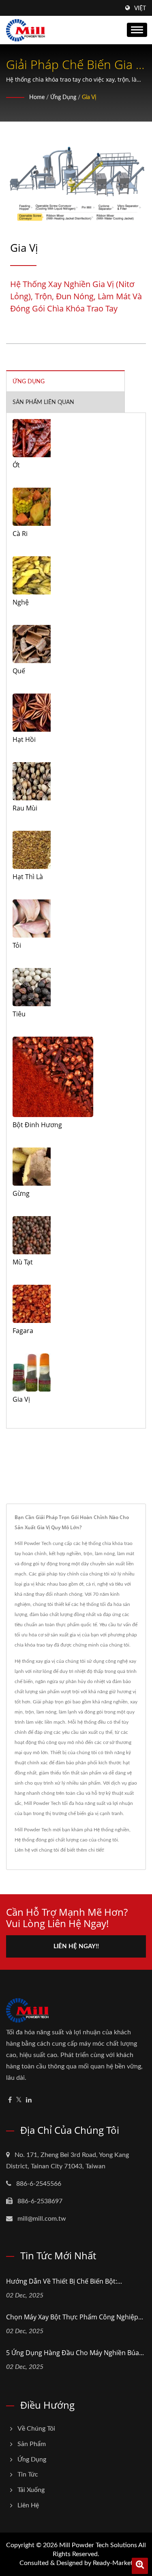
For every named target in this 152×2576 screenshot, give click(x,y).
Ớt (16, 465)
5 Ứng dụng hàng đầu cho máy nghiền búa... (75, 2353)
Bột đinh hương (37, 1125)
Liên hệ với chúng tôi (37, 1850)
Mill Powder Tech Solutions (98, 2545)
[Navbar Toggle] (137, 30)
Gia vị (89, 97)
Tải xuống (31, 2490)
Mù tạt (23, 1262)
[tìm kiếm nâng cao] (140, 2566)
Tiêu (19, 1014)
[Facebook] (10, 2100)
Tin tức (28, 2474)
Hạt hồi (24, 739)
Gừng (21, 1193)
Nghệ (21, 602)
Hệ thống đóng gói (34, 1840)
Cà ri (20, 534)
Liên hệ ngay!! (76, 1946)
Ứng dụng (63, 97)
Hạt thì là (28, 877)
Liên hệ (28, 2505)
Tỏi (17, 945)
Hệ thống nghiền (111, 1830)
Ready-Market (113, 2563)
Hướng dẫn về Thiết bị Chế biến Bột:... (64, 2281)
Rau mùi (25, 808)
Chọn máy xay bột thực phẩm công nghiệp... (75, 2317)
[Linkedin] (29, 2100)
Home (37, 97)
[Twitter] (19, 2100)
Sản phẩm (32, 2444)
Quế (19, 671)
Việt (140, 9)
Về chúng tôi (36, 2429)
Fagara (23, 1331)
